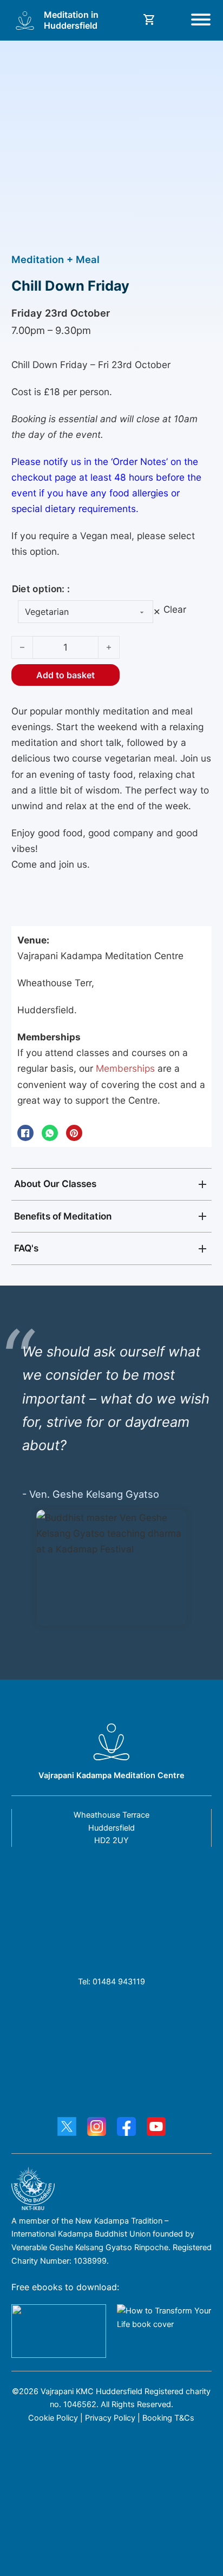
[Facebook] (25, 1133)
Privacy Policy (109, 2418)
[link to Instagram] (97, 2129)
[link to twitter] (67, 2129)
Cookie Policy (53, 2418)
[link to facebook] (126, 2129)
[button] (112, 1184)
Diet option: (38, 589)
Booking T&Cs (168, 2418)
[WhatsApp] (50, 1133)
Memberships (125, 1068)
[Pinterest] (74, 1133)
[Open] (201, 21)
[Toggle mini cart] (149, 19)
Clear (175, 609)
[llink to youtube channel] (156, 2129)
